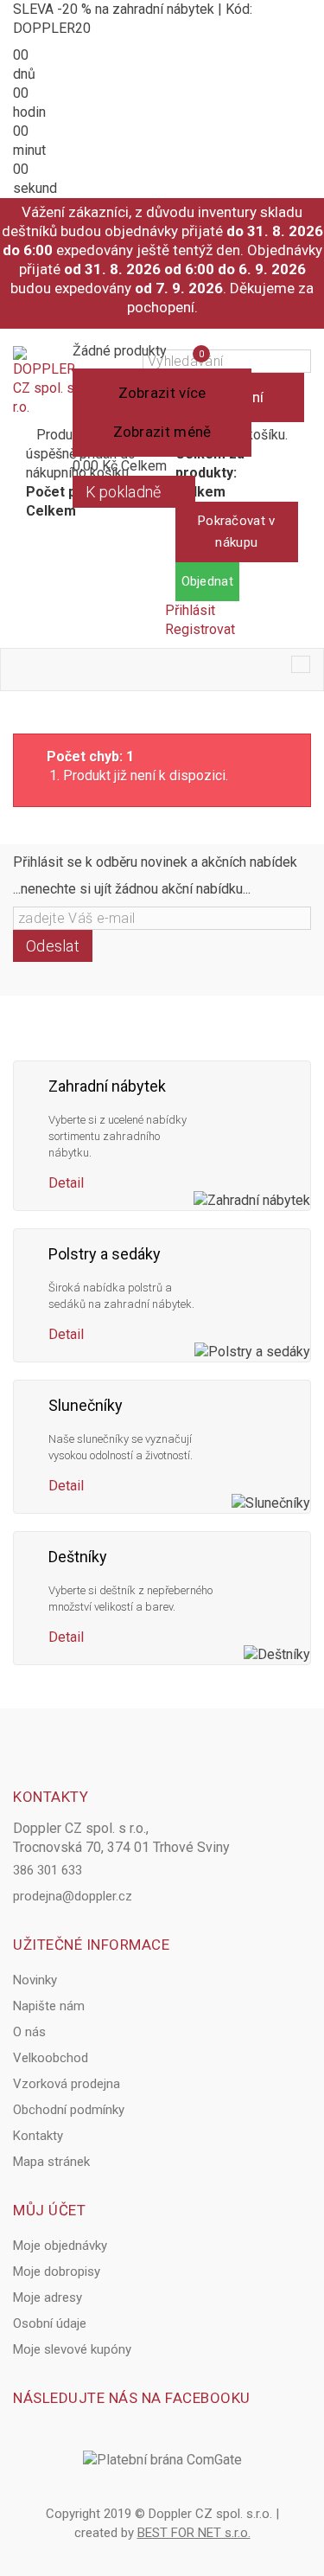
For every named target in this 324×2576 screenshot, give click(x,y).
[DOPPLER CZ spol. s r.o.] (44, 381)
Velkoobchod (51, 2058)
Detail (66, 1183)
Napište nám (49, 2006)
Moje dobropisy (57, 2272)
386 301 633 (48, 1870)
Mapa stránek (51, 2162)
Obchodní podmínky (69, 2110)
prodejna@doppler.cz (73, 1896)
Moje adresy (48, 2297)
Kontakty (38, 2136)
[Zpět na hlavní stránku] (18, 716)
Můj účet (49, 2210)
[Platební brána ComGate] (162, 2460)
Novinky (35, 1980)
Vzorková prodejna (67, 2084)
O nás (29, 2032)
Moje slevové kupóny (72, 2349)
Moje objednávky (60, 2246)
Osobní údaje (50, 2323)
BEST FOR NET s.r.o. (194, 2533)
